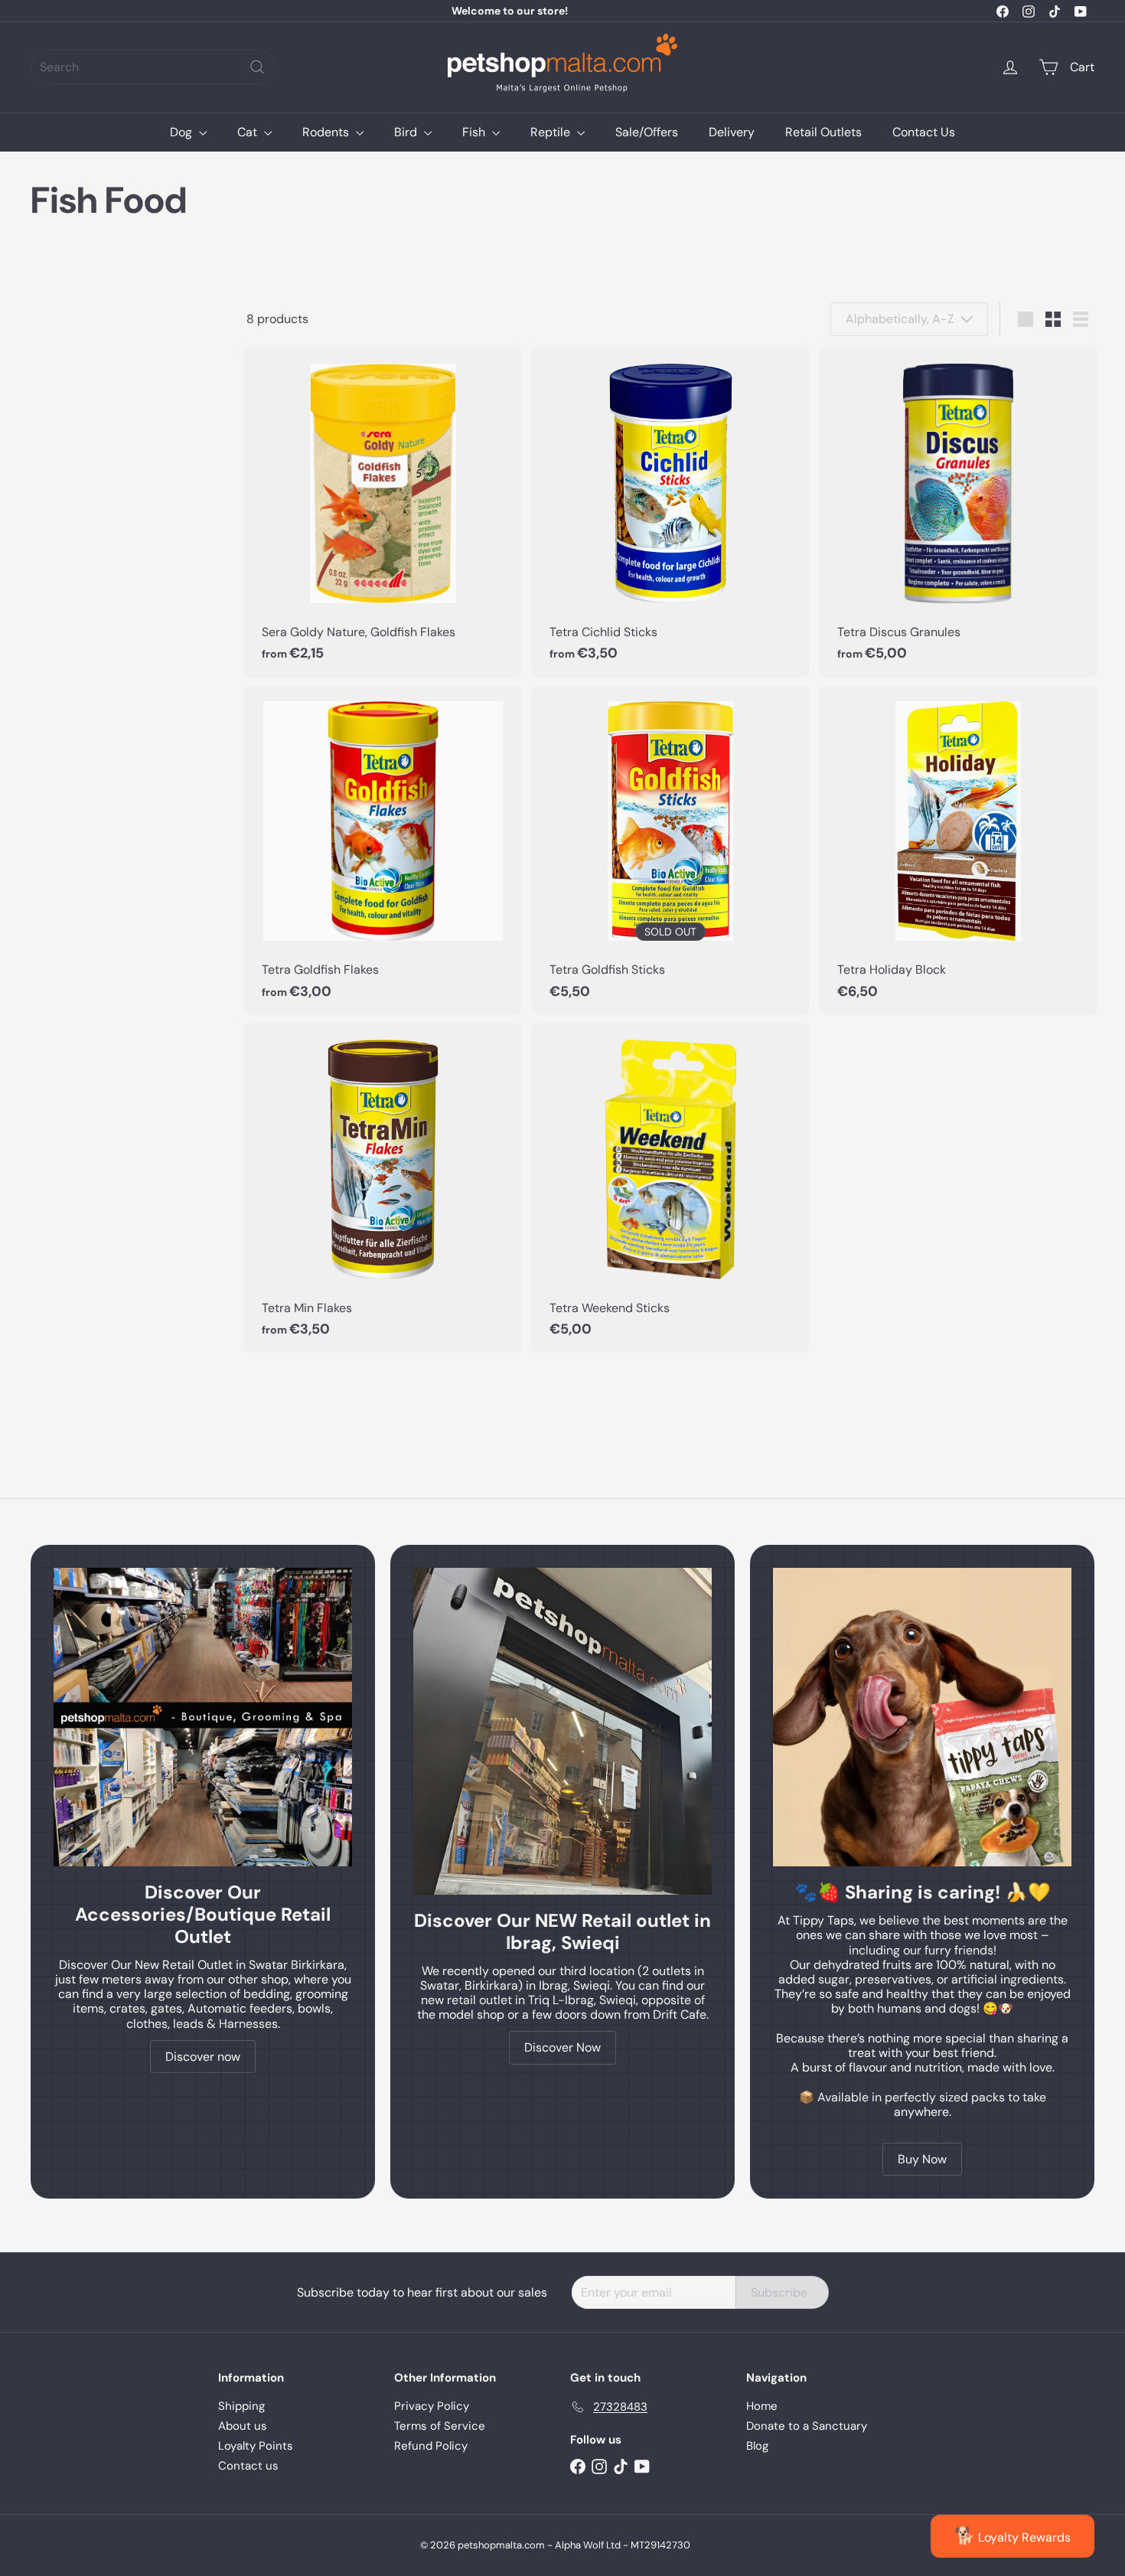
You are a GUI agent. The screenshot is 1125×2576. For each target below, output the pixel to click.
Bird (407, 132)
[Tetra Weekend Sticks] (670, 1188)
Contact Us (924, 132)
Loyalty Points (256, 2446)
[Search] (257, 67)
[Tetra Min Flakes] (383, 1188)
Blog (757, 2446)
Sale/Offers (647, 132)
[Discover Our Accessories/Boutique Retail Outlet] (203, 1717)
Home (762, 2406)
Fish (475, 132)
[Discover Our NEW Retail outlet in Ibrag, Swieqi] (562, 1731)
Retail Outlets (823, 132)
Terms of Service (440, 2426)
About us (243, 2426)
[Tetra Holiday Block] (958, 850)
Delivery (732, 132)
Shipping (241, 2406)
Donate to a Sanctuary (807, 2426)
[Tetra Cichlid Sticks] (670, 513)
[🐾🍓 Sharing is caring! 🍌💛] (922, 1717)
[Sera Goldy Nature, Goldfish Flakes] (383, 513)
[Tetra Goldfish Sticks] (670, 850)
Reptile (552, 132)
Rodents (327, 132)
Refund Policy (431, 2446)
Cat (249, 132)
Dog (183, 132)
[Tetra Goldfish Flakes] (383, 850)
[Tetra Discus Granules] (958, 513)
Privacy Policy (432, 2406)
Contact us (248, 2466)
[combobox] (153, 67)
